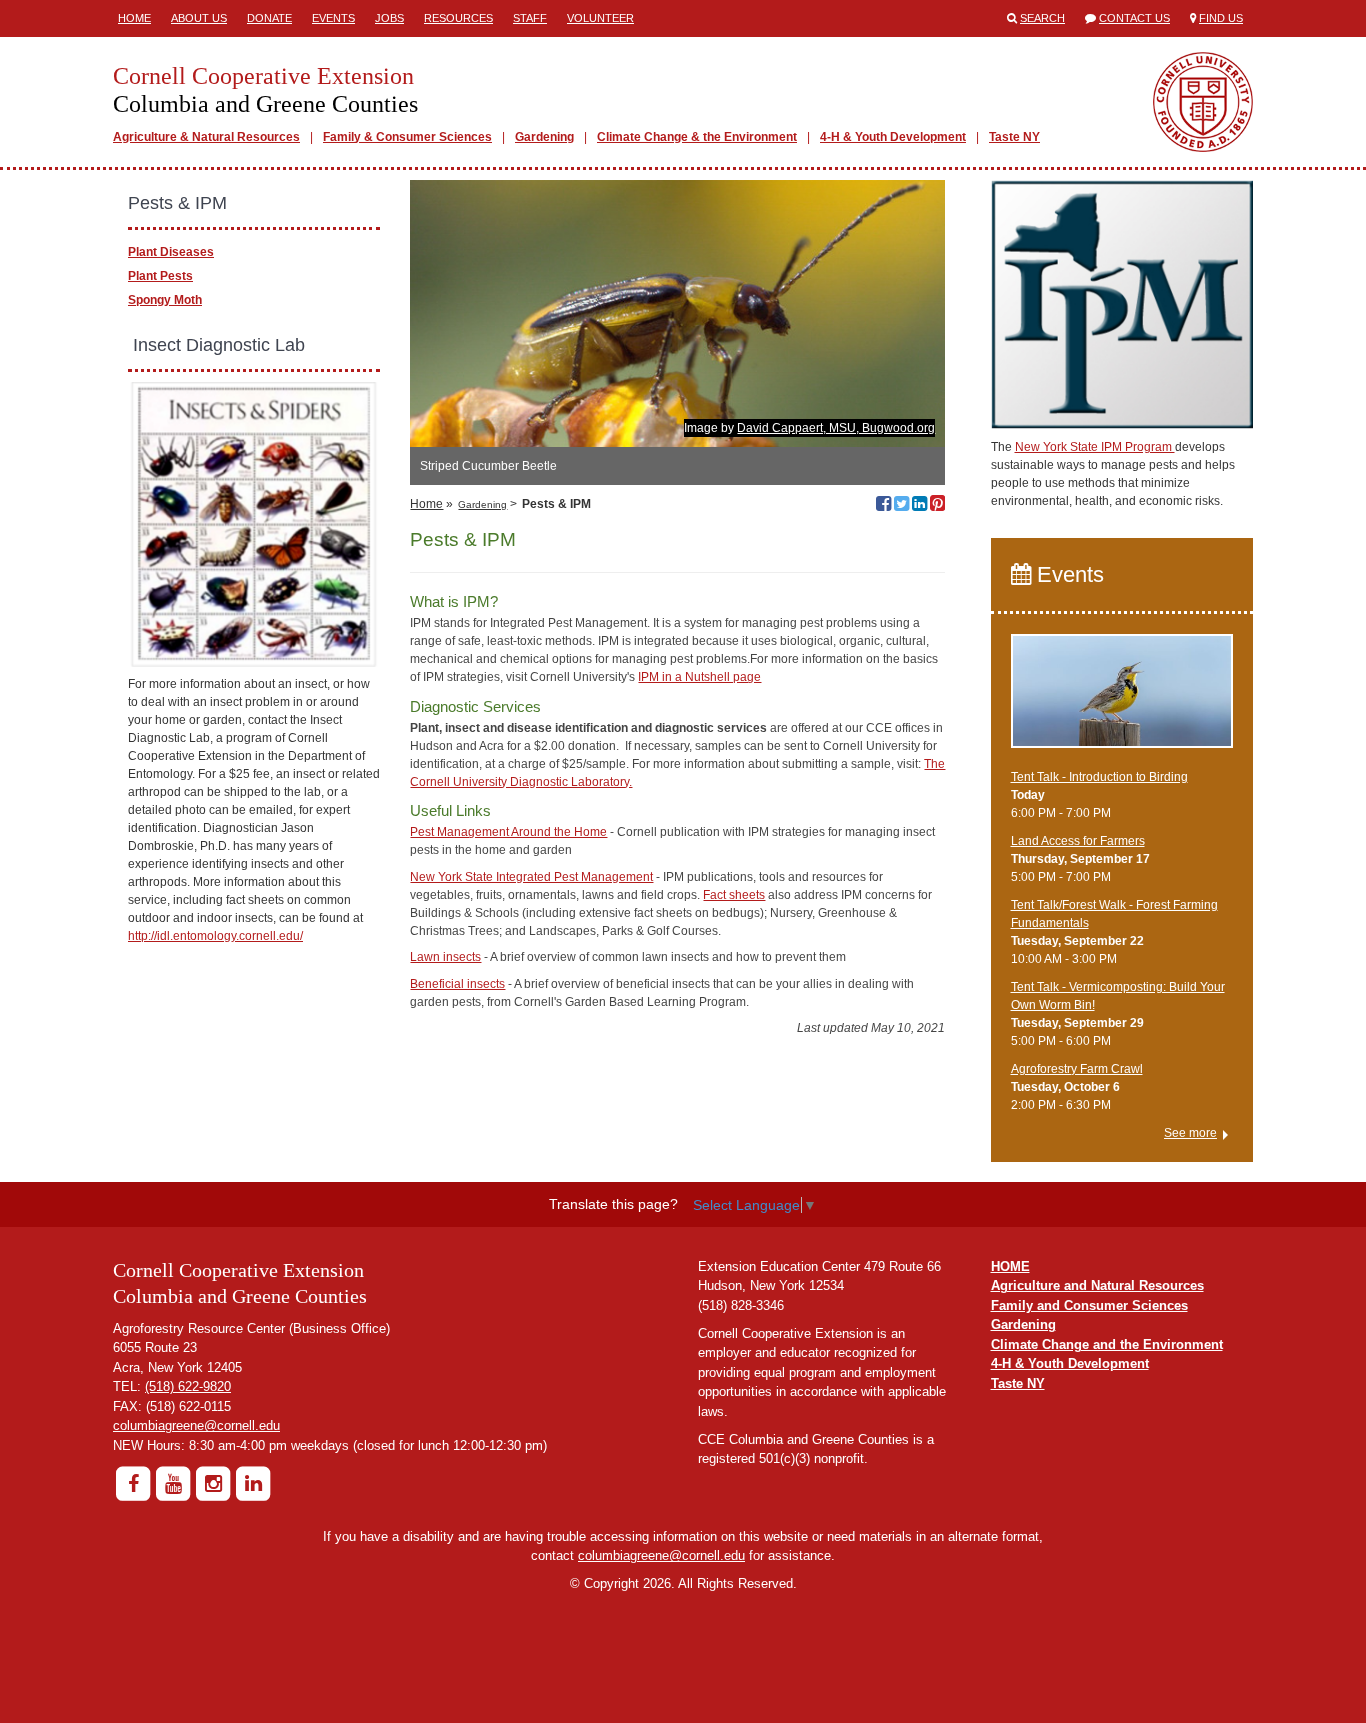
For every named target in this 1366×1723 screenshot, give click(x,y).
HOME (1010, 1266)
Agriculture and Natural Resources (1097, 1285)
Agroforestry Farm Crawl (1077, 1069)
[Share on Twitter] (901, 506)
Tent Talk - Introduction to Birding (1099, 777)
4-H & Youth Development (893, 137)
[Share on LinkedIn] (919, 506)
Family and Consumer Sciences (1089, 1305)
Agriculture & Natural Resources (206, 137)
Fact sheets (734, 895)
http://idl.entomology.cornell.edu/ (215, 936)
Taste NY (1014, 137)
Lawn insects (445, 957)
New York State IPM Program (1095, 447)
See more (1190, 1133)
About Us (199, 18)
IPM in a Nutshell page (699, 677)
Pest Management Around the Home (508, 832)
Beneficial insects (457, 984)
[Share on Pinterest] (937, 506)
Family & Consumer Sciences (407, 137)
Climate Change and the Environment (1107, 1344)
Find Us (1221, 18)
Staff (530, 18)
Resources (458, 18)
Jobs (389, 18)
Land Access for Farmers (1078, 841)
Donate (269, 18)
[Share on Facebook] (883, 506)
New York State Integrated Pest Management (531, 877)
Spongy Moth (165, 300)
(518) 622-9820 (188, 1386)
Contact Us (1134, 18)
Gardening (544, 137)
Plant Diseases (171, 252)
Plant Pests (160, 276)
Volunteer (600, 18)
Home (134, 18)
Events (333, 18)
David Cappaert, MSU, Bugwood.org (836, 428)
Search (1042, 18)
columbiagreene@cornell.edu (196, 1425)
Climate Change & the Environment (697, 137)
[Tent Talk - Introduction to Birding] (1122, 700)
